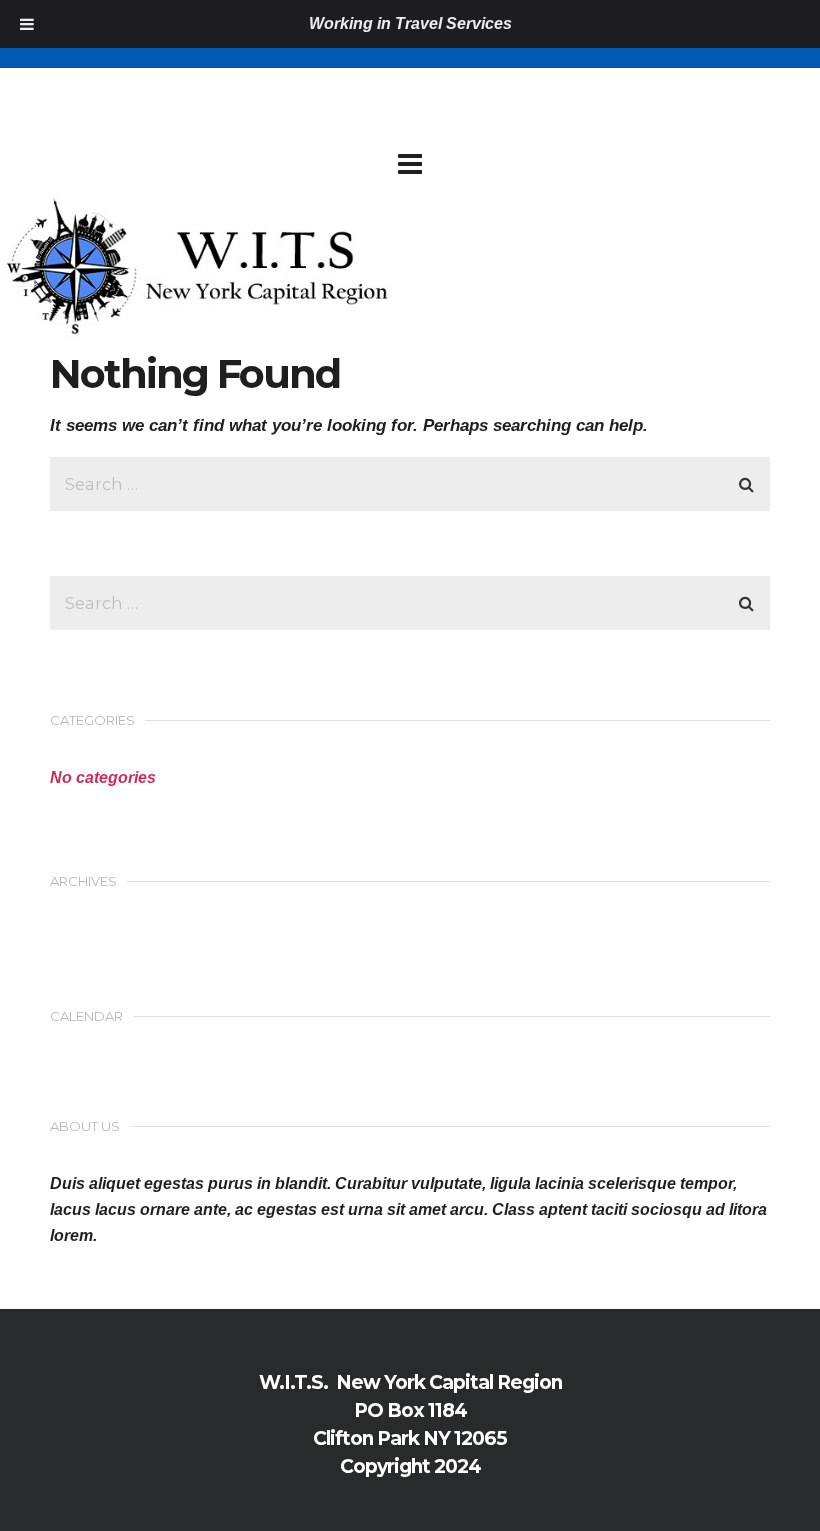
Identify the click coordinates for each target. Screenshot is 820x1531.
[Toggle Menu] (27, 24)
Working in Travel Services (410, 23)
